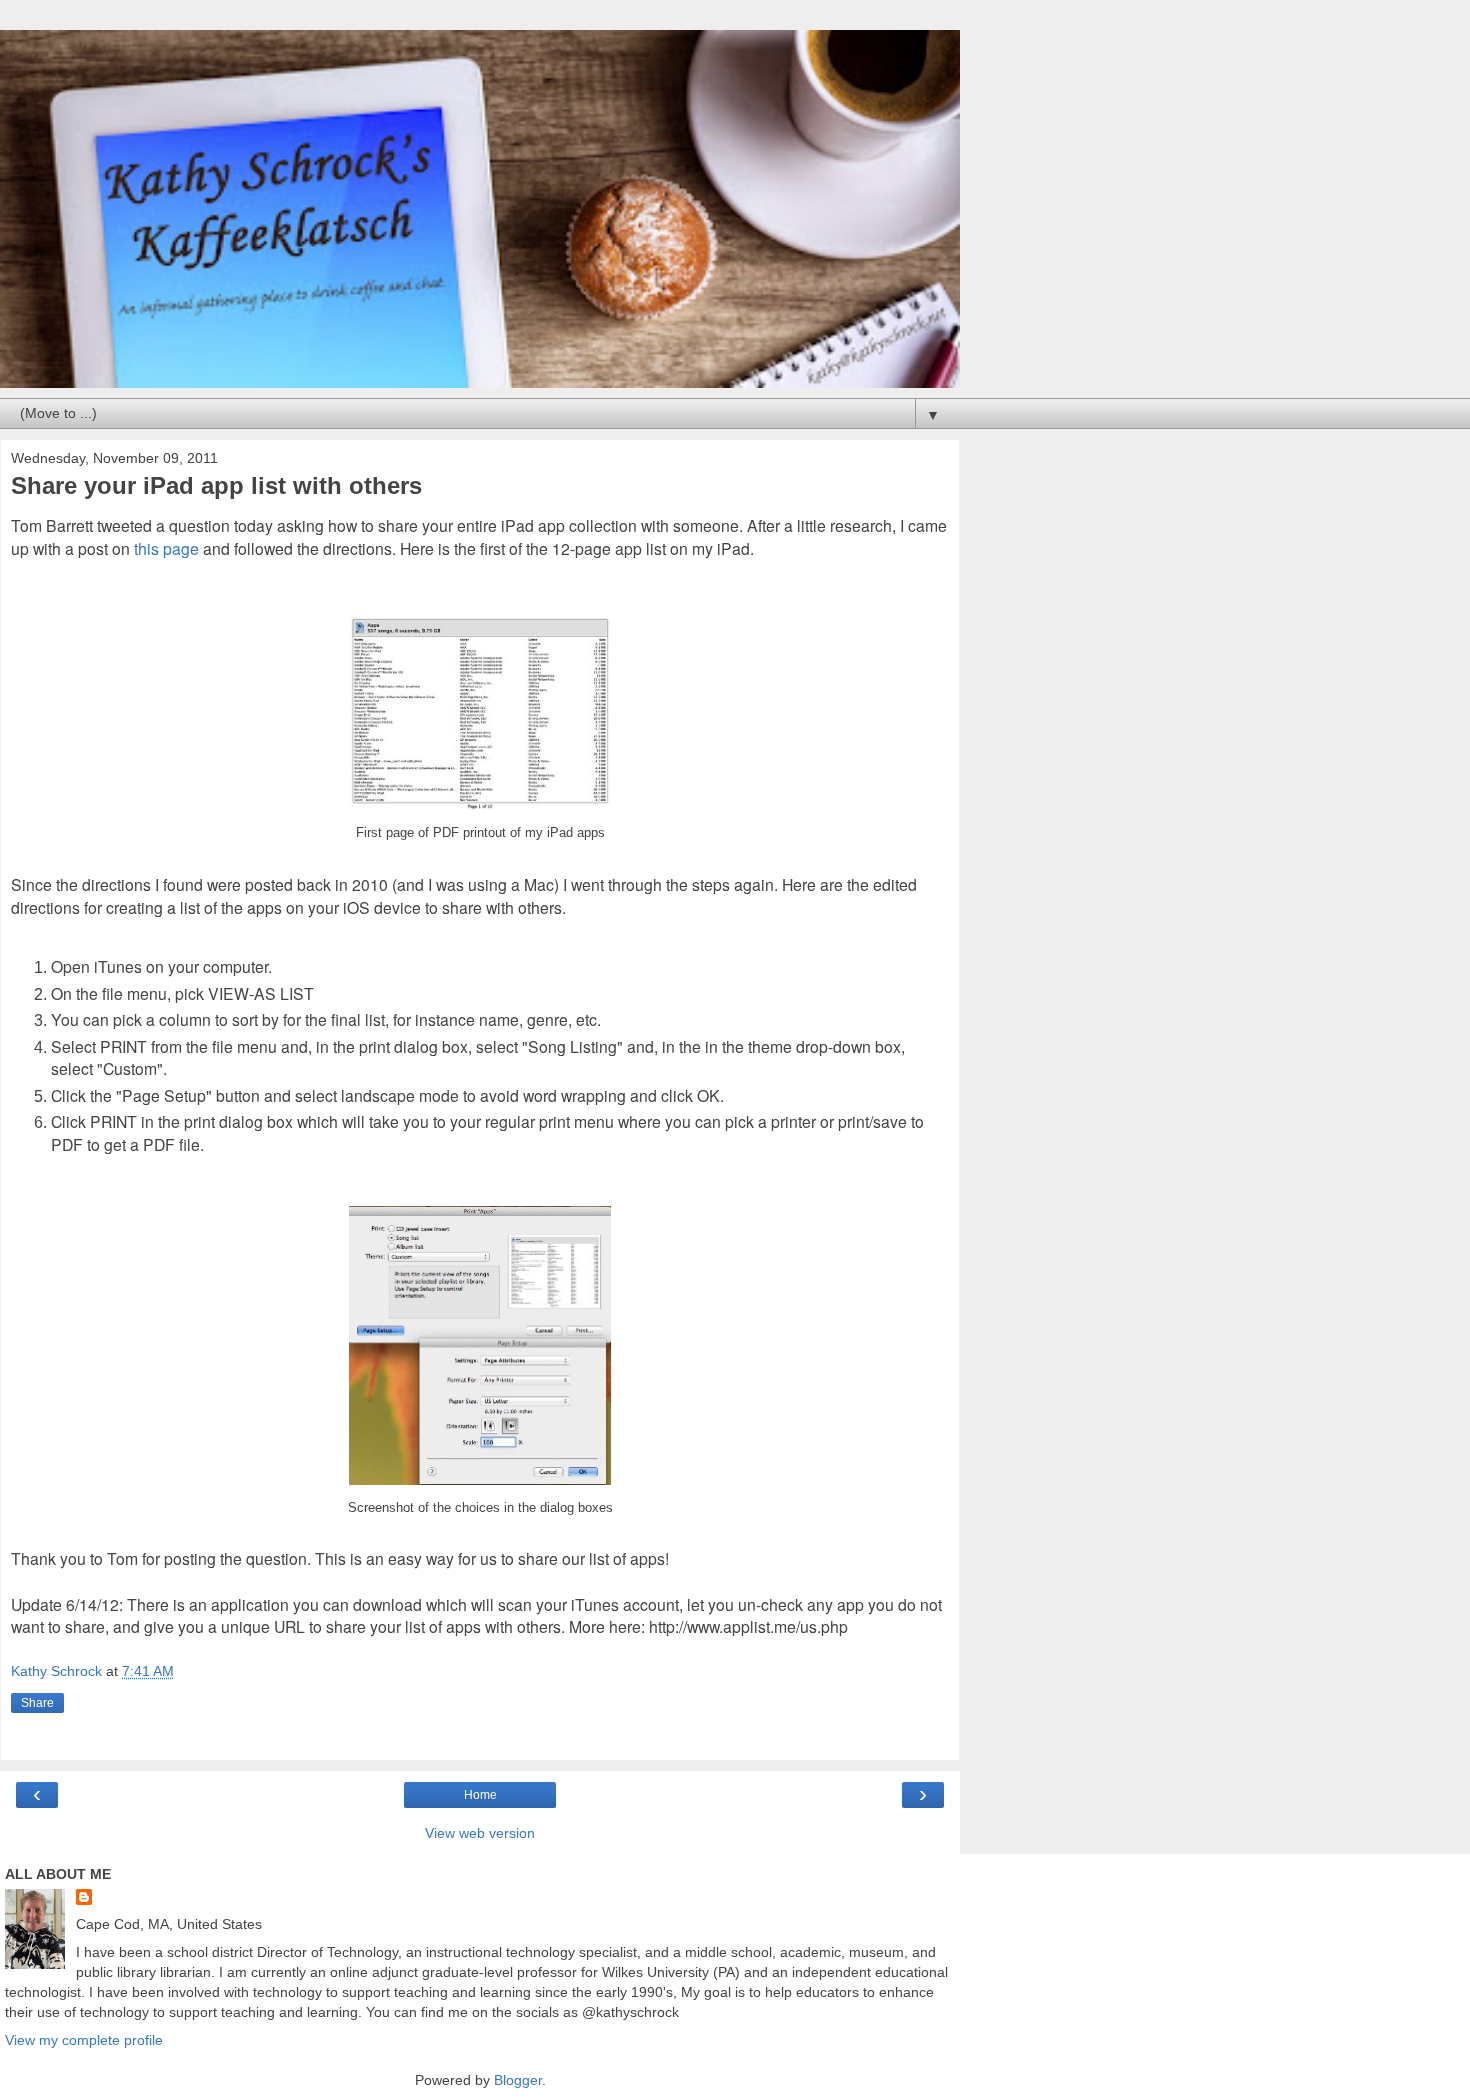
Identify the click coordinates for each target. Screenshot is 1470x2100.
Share (37, 1703)
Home (480, 1795)
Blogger (518, 2080)
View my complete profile (84, 2040)
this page (166, 548)
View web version (480, 1833)
